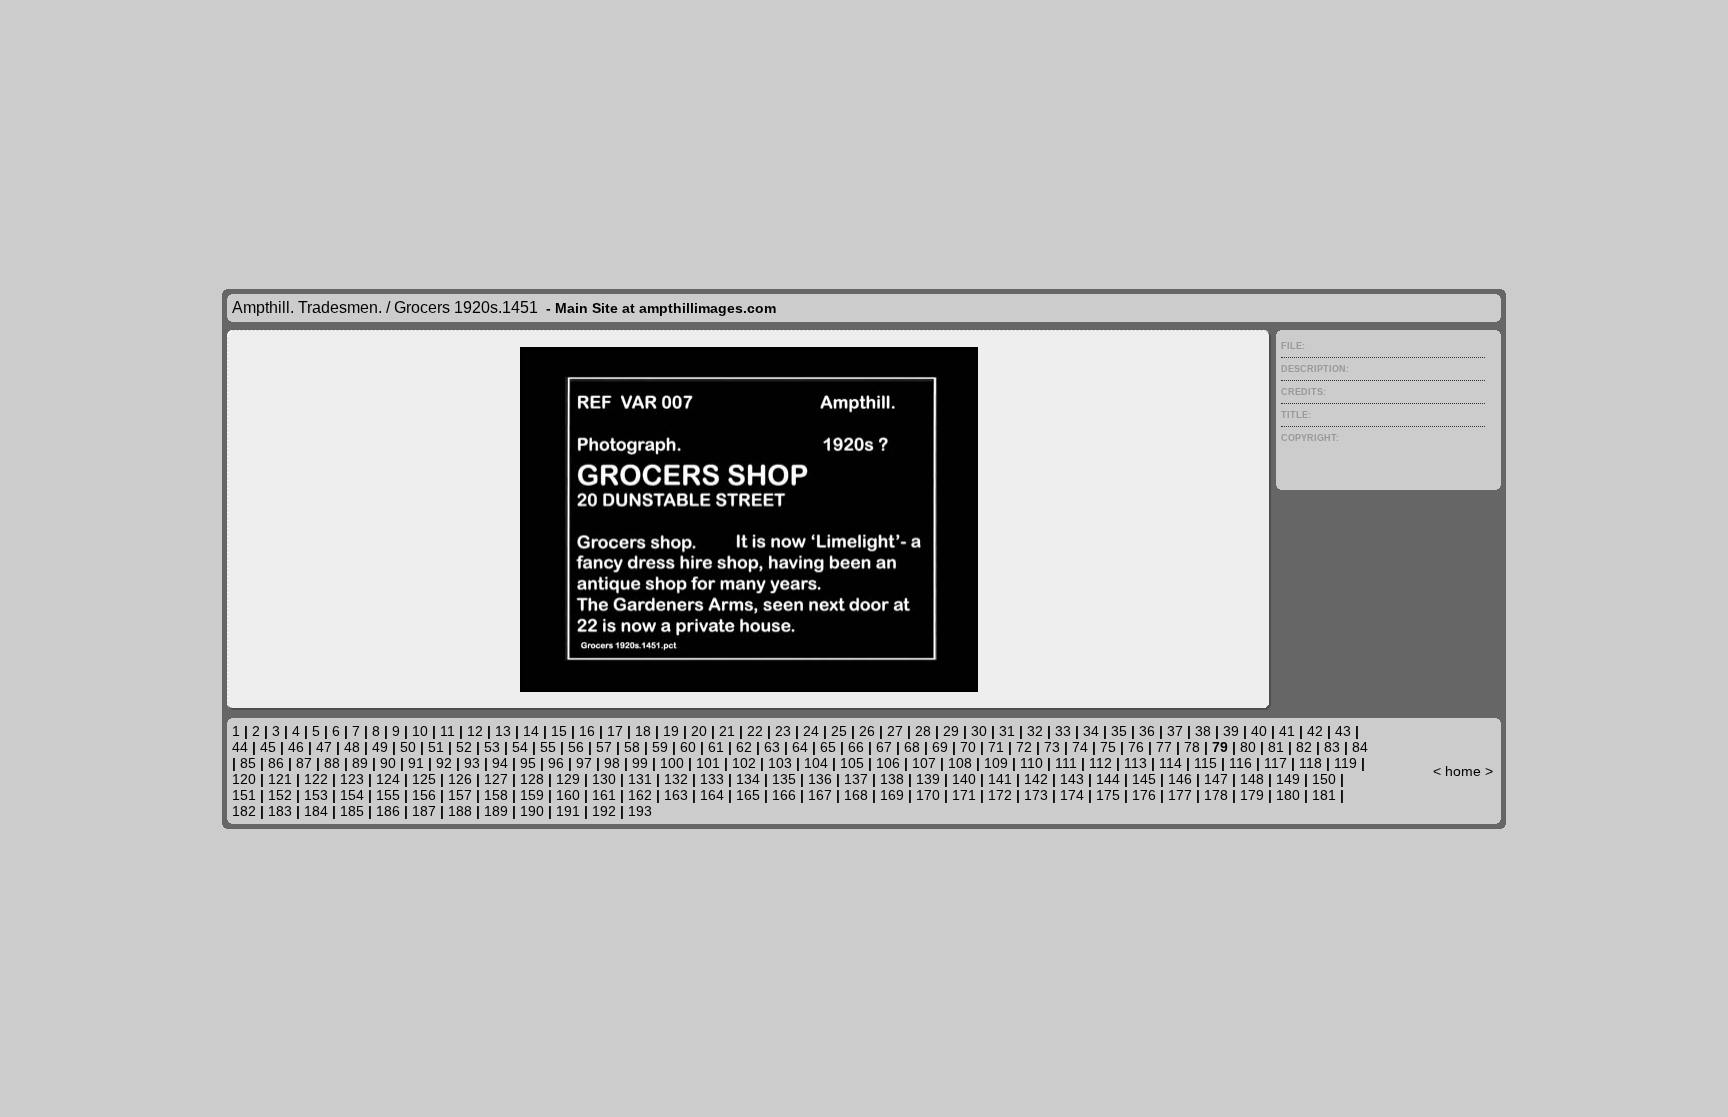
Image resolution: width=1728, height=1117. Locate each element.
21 (727, 731)
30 (979, 731)
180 (1288, 795)
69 (940, 747)
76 (1136, 747)
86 (276, 763)
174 (1072, 795)
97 (584, 763)
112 (1100, 763)
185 (352, 811)
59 (660, 747)
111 (1066, 763)
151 (244, 795)
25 (839, 731)
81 (1276, 747)
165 (748, 795)
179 (1252, 795)
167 (820, 795)
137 (856, 779)
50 (408, 747)
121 (280, 779)
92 (444, 763)
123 (352, 779)
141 (1000, 779)
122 (316, 779)
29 (951, 731)
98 (612, 763)
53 (492, 747)
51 (436, 747)
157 (460, 795)
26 (867, 731)
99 (640, 763)
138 (892, 779)
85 (248, 763)
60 (688, 747)
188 (460, 811)
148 (1252, 779)
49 (380, 747)
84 (1360, 747)
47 (324, 747)
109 (996, 763)
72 (1024, 747)
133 (712, 779)
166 (784, 795)
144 (1108, 779)
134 (748, 779)
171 (964, 795)
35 (1119, 731)
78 (1192, 747)
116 (1240, 763)
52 (464, 747)
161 (604, 795)
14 (531, 731)
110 (1031, 763)
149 (1288, 779)
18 (643, 731)
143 (1072, 779)
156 (424, 795)
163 (676, 795)
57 (604, 747)
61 (716, 747)
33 (1063, 731)
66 (856, 747)
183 (280, 811)
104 (816, 763)
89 (360, 763)
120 (244, 779)
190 (532, 811)
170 (928, 795)
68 (912, 747)
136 (820, 779)
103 (780, 763)
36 (1147, 731)
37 (1175, 731)
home (1463, 771)
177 (1180, 795)
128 (532, 779)
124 (388, 779)
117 (1275, 763)
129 (568, 779)
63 (772, 747)
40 (1259, 731)
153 (316, 795)
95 (528, 763)
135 (784, 779)
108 (960, 763)
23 (783, 731)
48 (352, 747)
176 (1144, 795)
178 (1216, 795)
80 (1248, 747)
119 (1345, 763)
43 (1343, 731)
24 (811, 731)
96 (556, 763)
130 (604, 779)
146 (1180, 779)
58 (632, 747)
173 (1036, 795)
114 (1170, 763)
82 (1304, 747)
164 (712, 795)
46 (296, 747)
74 (1080, 747)
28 (923, 731)
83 (1332, 747)
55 (548, 747)
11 (447, 731)
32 (1035, 731)
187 (424, 811)
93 (472, 763)
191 (568, 811)
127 (496, 779)
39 (1231, 731)
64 (800, 747)
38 (1203, 731)
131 (640, 779)
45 (268, 747)
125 (424, 779)
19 (671, 731)
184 (316, 811)
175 (1108, 795)
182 (244, 811)
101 (708, 763)
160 (568, 795)
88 (332, 763)
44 (240, 747)
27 (895, 731)
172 (1000, 795)
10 (420, 731)
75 (1108, 747)
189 (496, 811)
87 (304, 763)
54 (520, 747)
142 (1036, 779)
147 (1216, 779)
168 (856, 795)
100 (672, 763)
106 (888, 763)
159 (532, 795)
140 (964, 779)
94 (500, 763)
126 (460, 779)
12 (475, 731)
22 (755, 731)
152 (280, 795)
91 (416, 763)
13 (503, 731)
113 (1135, 763)
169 (892, 795)
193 (640, 811)
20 (699, 731)
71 (996, 747)
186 (388, 811)
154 (352, 795)
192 (604, 811)
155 (388, 795)
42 (1315, 731)
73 (1052, 747)
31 (1007, 731)
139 (928, 779)
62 (744, 747)
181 (1324, 795)
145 (1144, 779)
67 (884, 747)
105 (852, 763)
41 (1287, 731)
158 (496, 795)
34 (1091, 731)
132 (676, 779)
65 (828, 747)
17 (615, 731)
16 (587, 731)
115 (1205, 763)
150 (1324, 779)
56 (576, 747)
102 (744, 763)
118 (1310, 763)
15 (559, 731)
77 (1164, 747)
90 (388, 763)
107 (924, 763)
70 (968, 747)
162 (640, 795)
